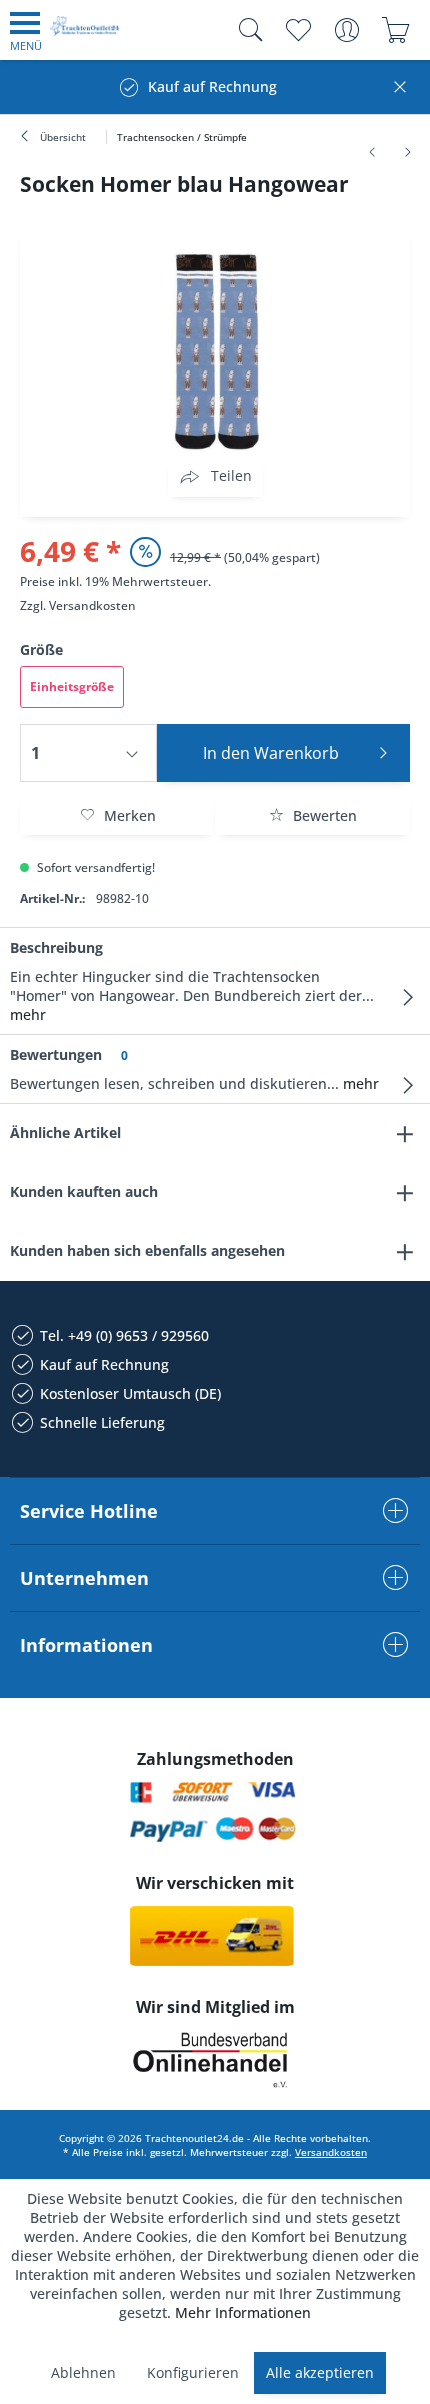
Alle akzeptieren (320, 2372)
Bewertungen (56, 1054)
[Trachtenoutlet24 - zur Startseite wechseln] (85, 33)
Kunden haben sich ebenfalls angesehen (147, 1250)
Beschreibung (56, 947)
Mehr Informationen (243, 2312)
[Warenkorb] (395, 30)
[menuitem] (26, 30)
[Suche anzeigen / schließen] (246, 30)
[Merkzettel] (297, 30)
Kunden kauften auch (84, 1191)
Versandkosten (92, 605)
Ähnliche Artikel (65, 1132)
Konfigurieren (193, 2372)
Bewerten (323, 815)
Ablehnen (83, 2372)
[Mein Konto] (346, 30)
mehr (28, 1014)
